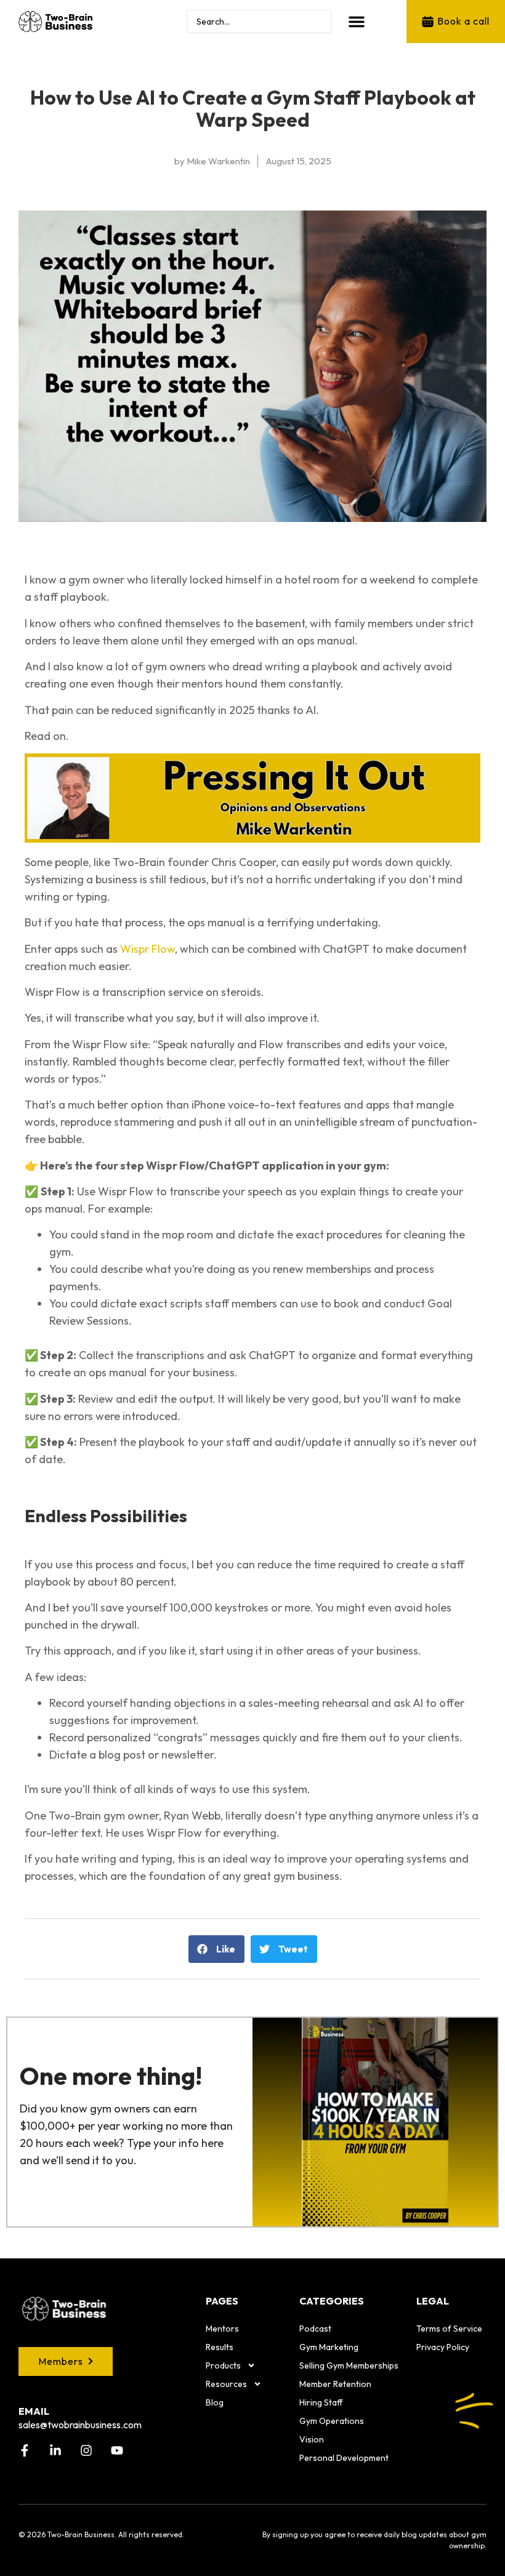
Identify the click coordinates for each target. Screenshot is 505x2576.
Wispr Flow (147, 949)
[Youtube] (117, 2450)
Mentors (222, 2329)
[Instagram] (86, 2450)
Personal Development (344, 2458)
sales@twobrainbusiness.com (80, 2425)
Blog (215, 2402)
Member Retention (335, 2384)
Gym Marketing (329, 2347)
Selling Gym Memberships (349, 2365)
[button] (357, 22)
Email (34, 2411)
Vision (312, 2439)
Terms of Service (449, 2329)
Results (220, 2347)
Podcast (315, 2329)
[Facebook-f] (25, 2450)
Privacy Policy (443, 2347)
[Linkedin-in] (55, 2450)
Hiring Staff (321, 2402)
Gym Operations (332, 2421)
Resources (226, 2384)
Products (223, 2365)
